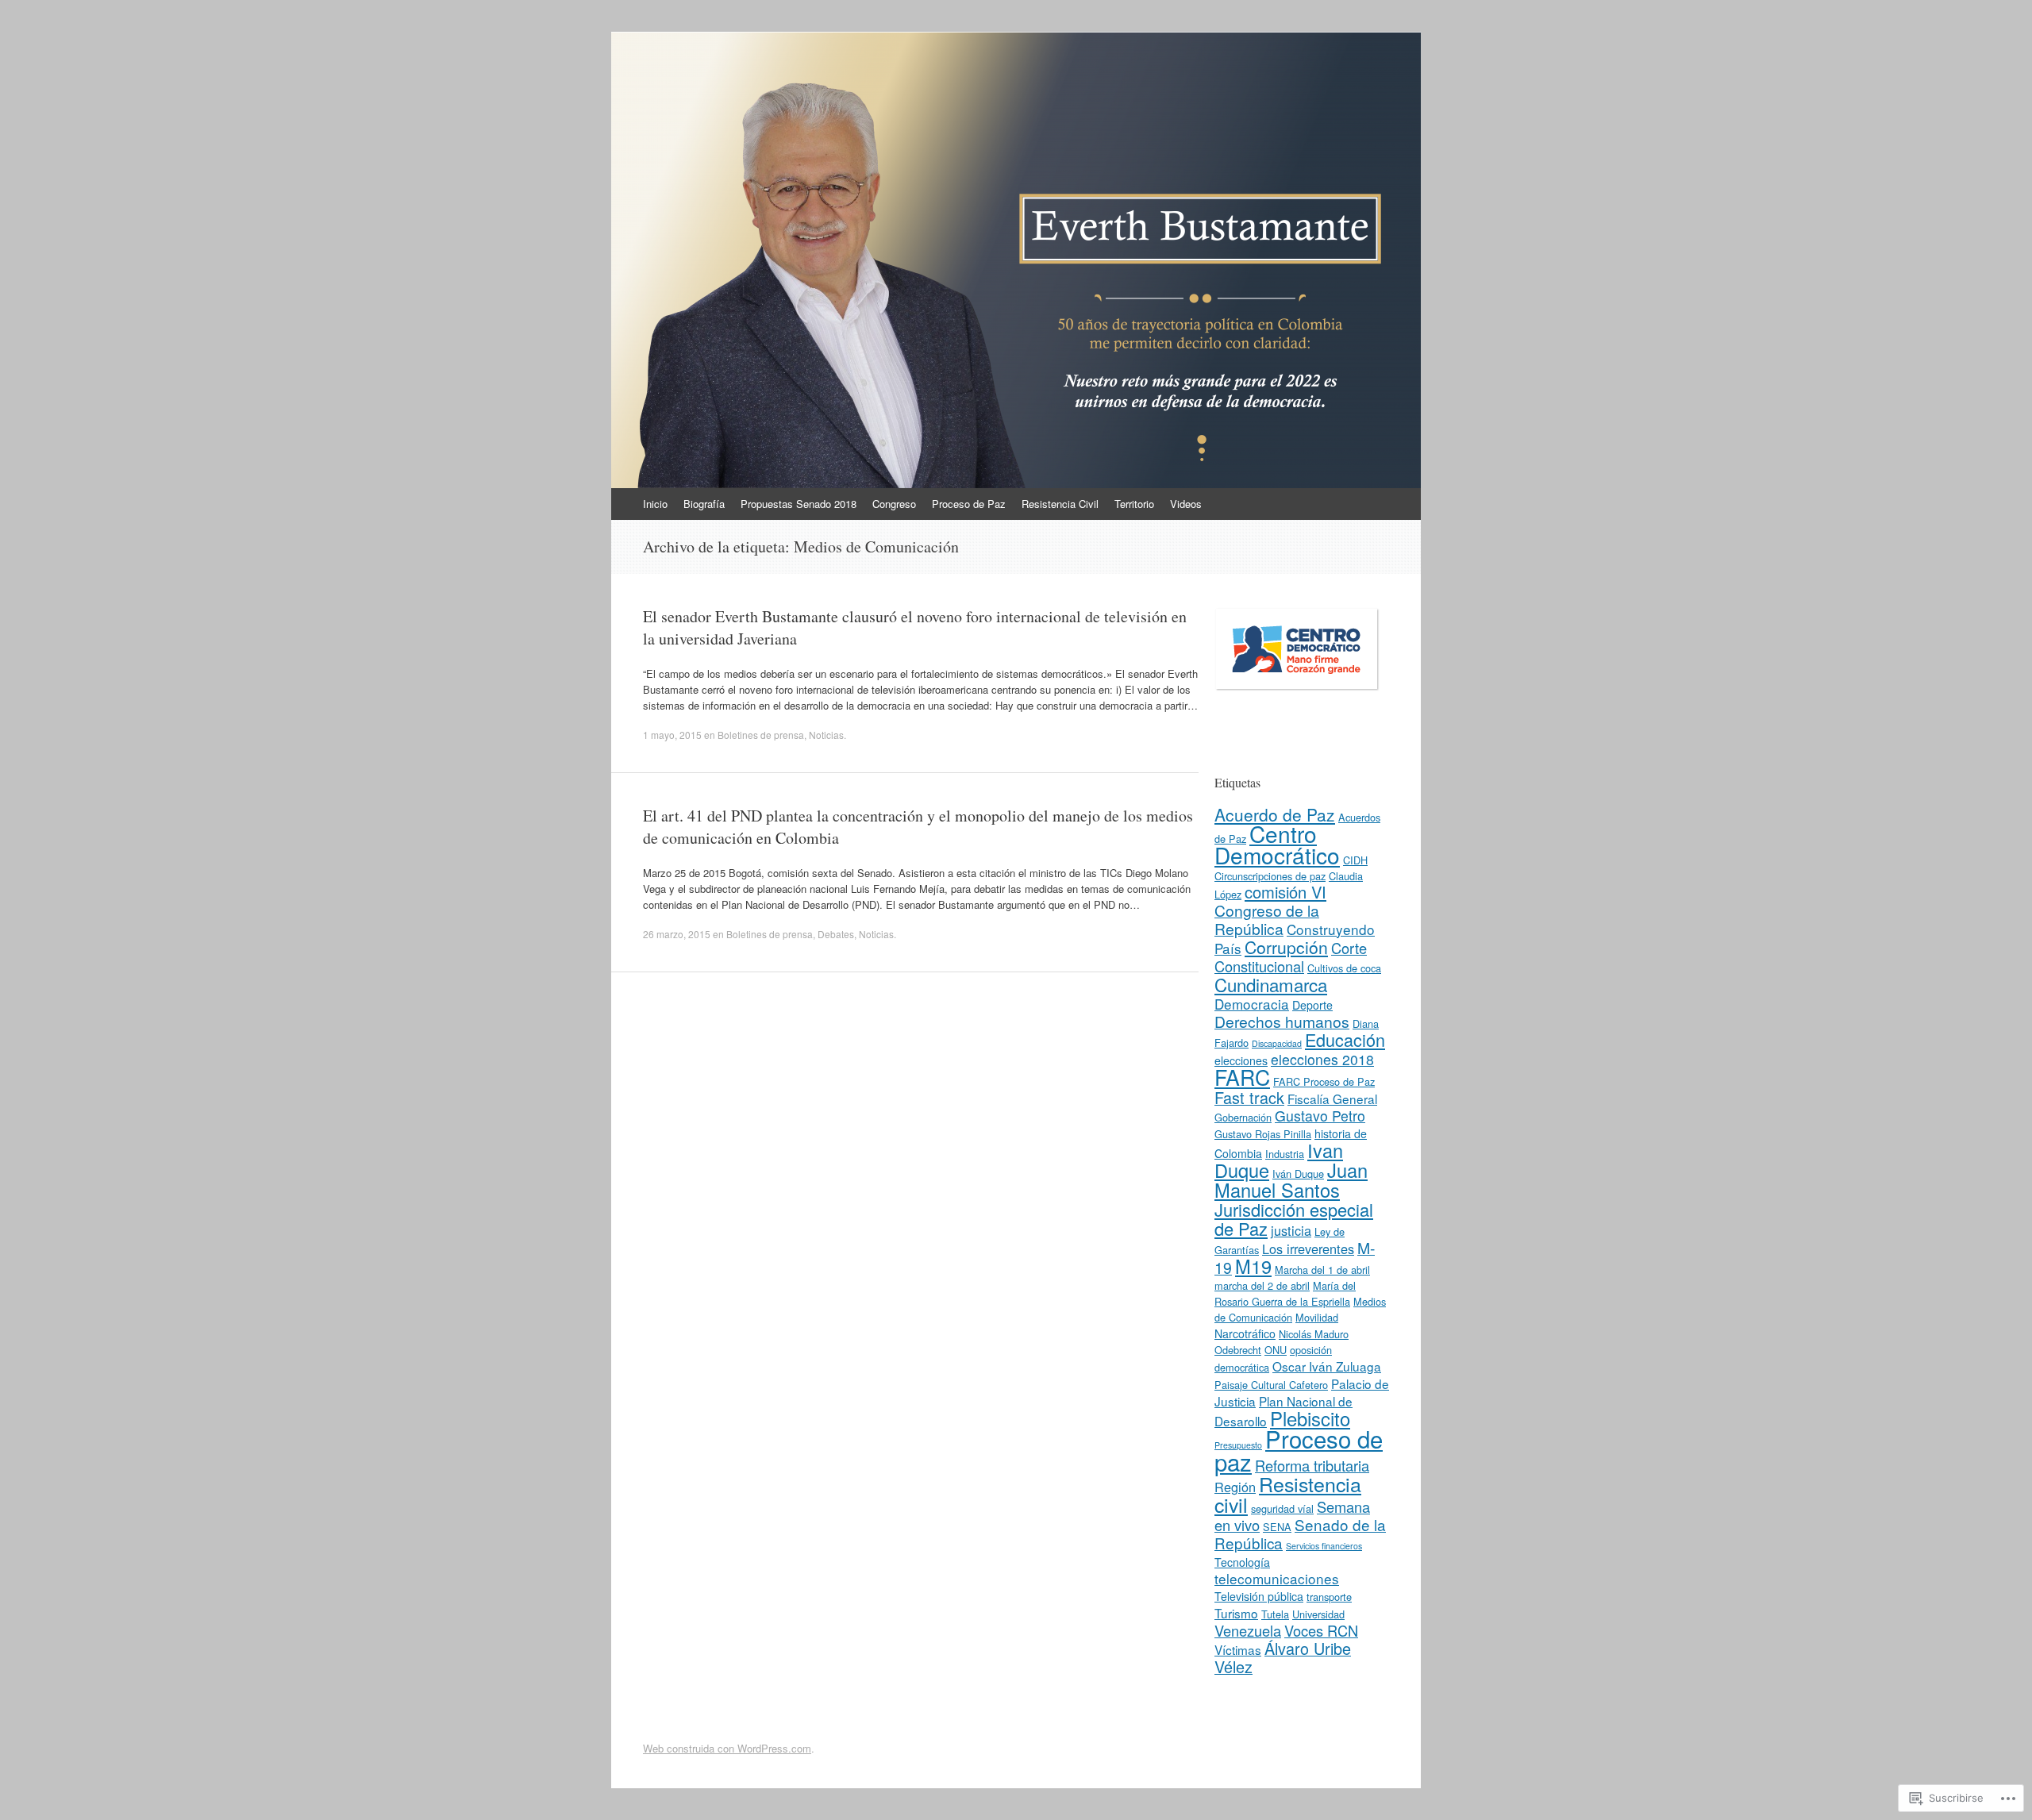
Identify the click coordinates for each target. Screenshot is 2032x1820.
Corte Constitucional (1291, 957)
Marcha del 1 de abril (1322, 1270)
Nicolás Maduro (1314, 1334)
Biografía (704, 504)
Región (1235, 1487)
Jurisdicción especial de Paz (1294, 1219)
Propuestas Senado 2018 (799, 504)
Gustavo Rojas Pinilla (1263, 1134)
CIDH (1355, 860)
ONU (1276, 1350)
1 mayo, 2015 (672, 735)
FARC (1242, 1077)
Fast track (1249, 1097)
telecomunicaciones (1277, 1578)
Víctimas (1238, 1649)
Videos (1186, 504)
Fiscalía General (1332, 1099)
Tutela (1275, 1614)
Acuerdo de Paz (1275, 814)
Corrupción (1286, 947)
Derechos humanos (1282, 1021)
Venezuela (1248, 1630)
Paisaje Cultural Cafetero (1271, 1385)
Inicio (655, 504)
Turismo (1236, 1613)
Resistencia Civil (1060, 504)
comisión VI (1285, 892)
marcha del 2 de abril (1262, 1285)
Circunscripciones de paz (1270, 876)
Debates (836, 934)
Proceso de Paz (969, 504)
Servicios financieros (1324, 1546)
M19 (1253, 1266)
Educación (1345, 1039)
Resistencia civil (1288, 1494)
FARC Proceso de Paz (1324, 1081)
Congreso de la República (1267, 919)
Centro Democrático (1277, 844)
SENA (1277, 1527)
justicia (1291, 1230)
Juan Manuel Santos (1291, 1180)
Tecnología (1242, 1562)
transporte (1329, 1597)
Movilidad (1317, 1317)
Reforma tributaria (1312, 1465)
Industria (1285, 1154)
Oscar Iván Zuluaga (1327, 1366)
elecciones (1241, 1060)
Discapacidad (1277, 1043)
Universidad (1318, 1614)
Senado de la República (1300, 1533)
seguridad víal (1282, 1508)
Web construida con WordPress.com (727, 1748)
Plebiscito (1310, 1418)
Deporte (1312, 1005)
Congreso (894, 504)
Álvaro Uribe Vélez (1283, 1657)
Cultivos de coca (1344, 968)
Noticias (826, 735)
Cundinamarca (1271, 984)
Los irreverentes (1308, 1249)
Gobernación (1243, 1117)
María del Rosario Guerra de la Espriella (1285, 1293)
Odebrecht (1238, 1350)
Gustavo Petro (1320, 1116)
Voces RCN (1321, 1630)
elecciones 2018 (1322, 1059)
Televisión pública (1259, 1596)
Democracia (1252, 1004)
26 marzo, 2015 (677, 934)
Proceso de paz (1299, 1450)
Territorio (1134, 504)
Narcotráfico (1245, 1333)
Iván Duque (1298, 1174)
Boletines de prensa (761, 735)
